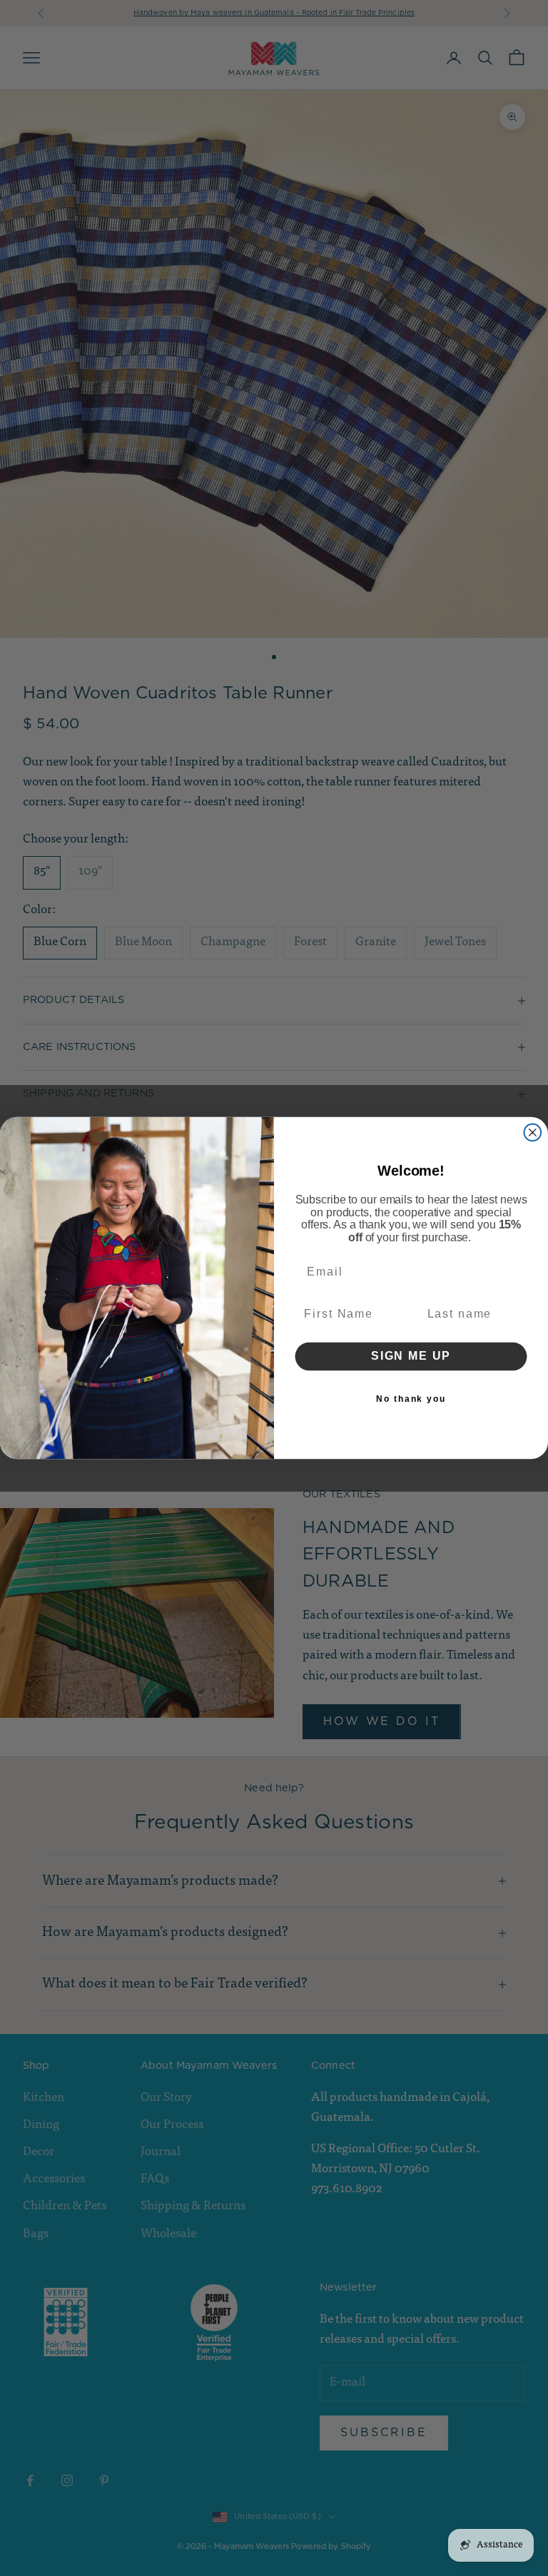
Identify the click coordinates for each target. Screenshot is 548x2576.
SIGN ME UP (411, 1356)
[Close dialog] (533, 1133)
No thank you (411, 1399)
